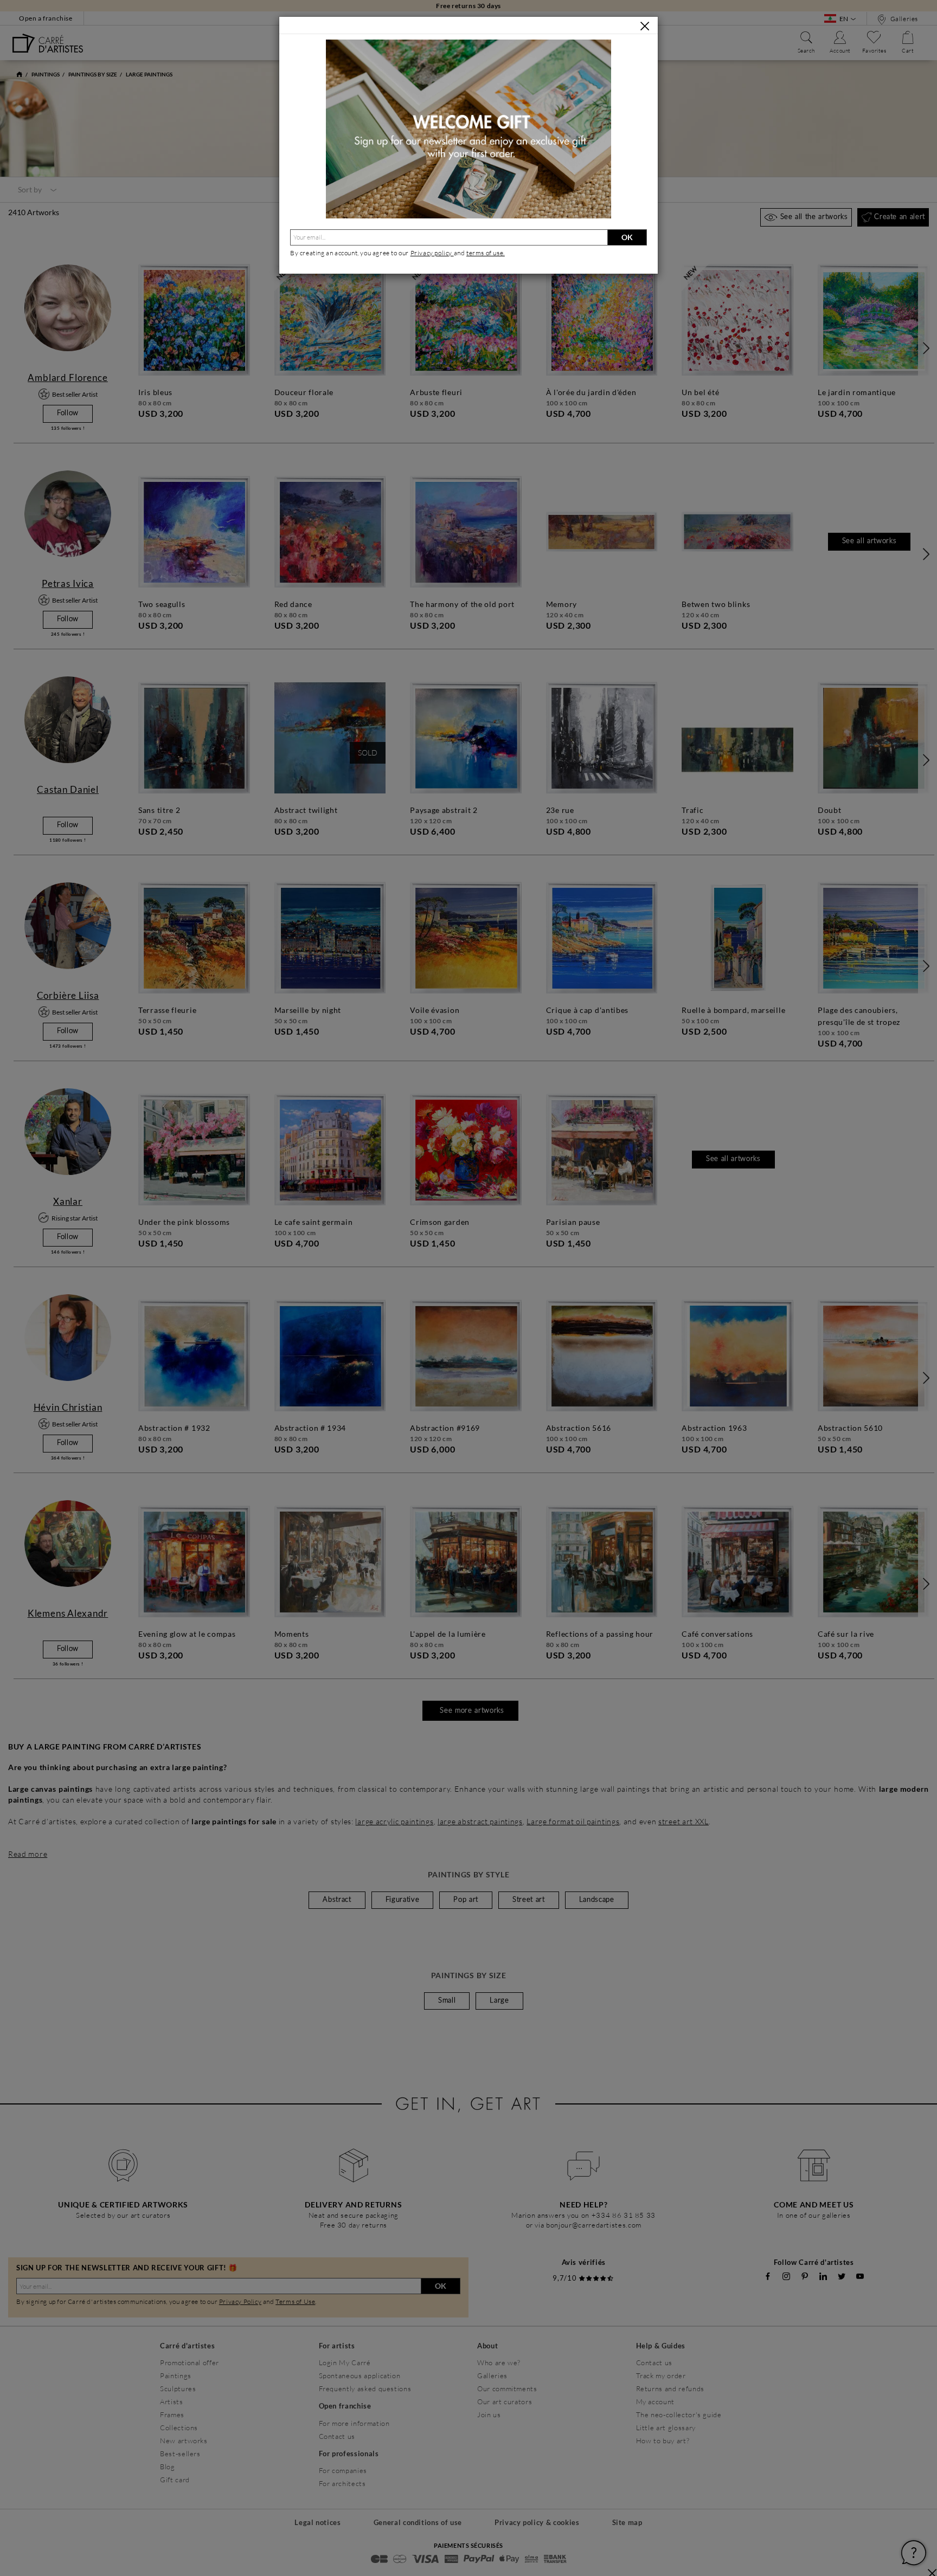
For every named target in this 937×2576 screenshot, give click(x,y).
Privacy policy (432, 253)
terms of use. (486, 253)
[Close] (645, 26)
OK (627, 237)
